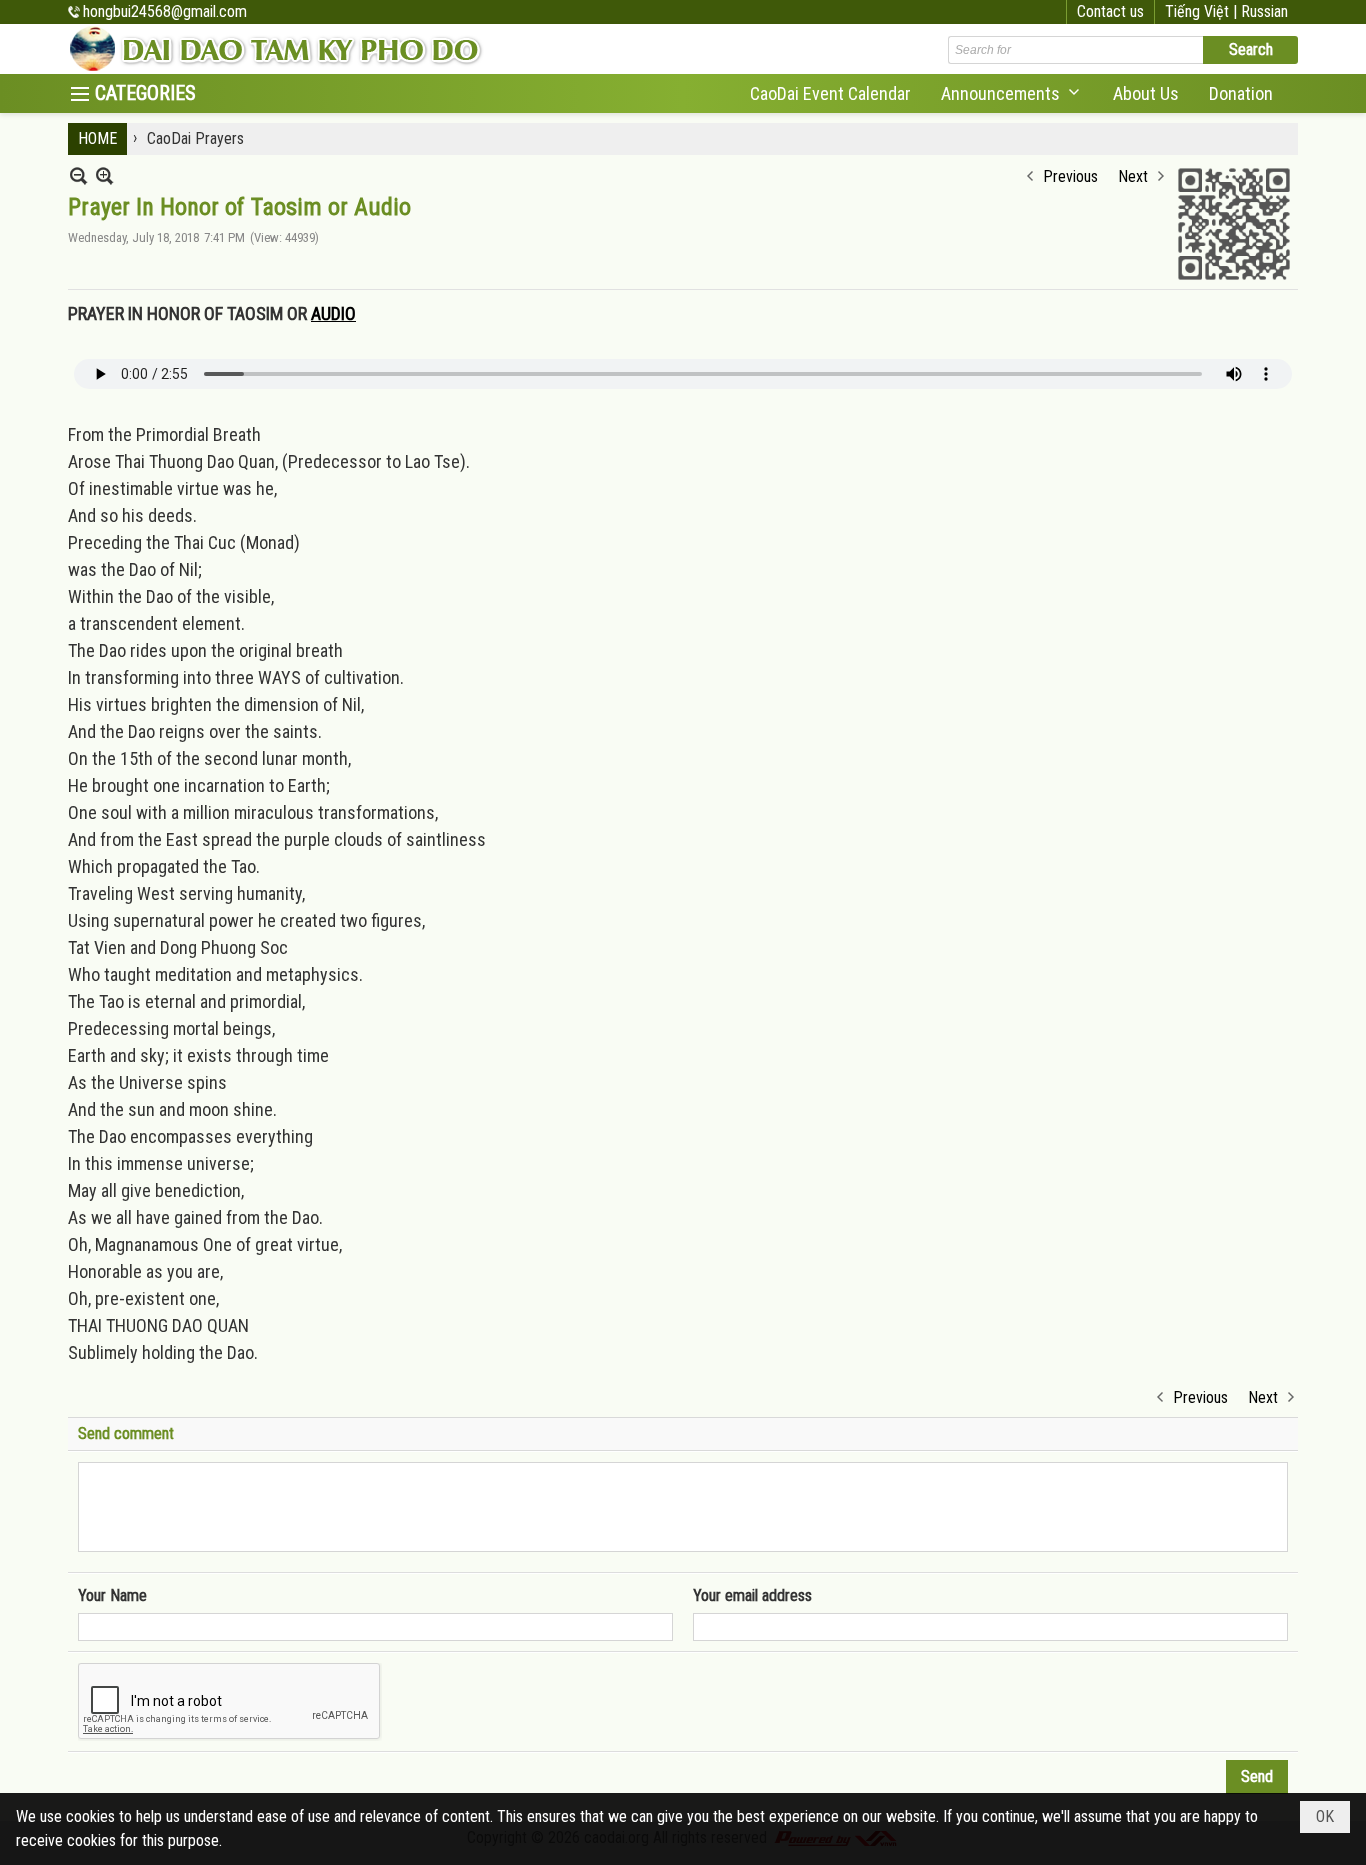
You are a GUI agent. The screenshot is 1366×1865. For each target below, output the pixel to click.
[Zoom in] (78, 175)
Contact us (1110, 11)
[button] (1012, 93)
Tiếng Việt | (1203, 11)
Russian (1264, 11)
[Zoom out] (104, 175)
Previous (1070, 176)
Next (1133, 176)
